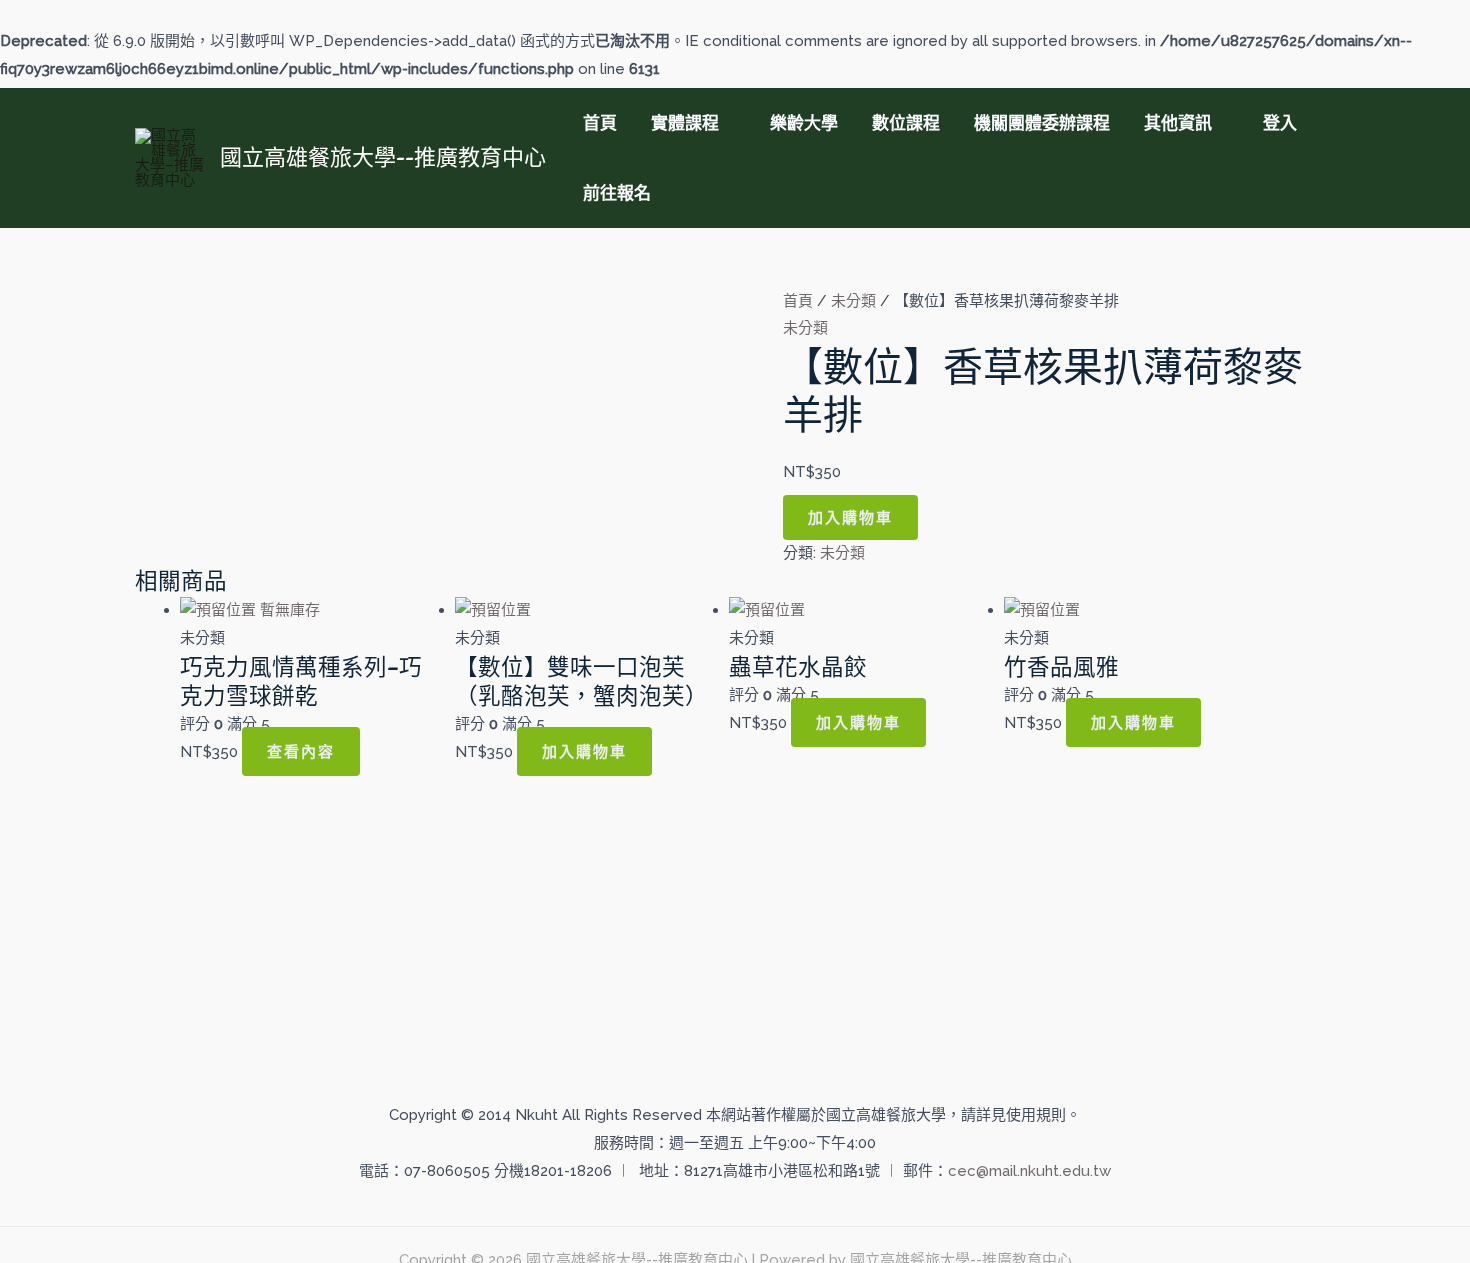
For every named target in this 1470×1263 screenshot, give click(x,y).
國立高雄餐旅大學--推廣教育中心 (383, 157)
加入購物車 (850, 517)
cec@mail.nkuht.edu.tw (1029, 1171)
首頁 (600, 123)
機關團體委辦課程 (1042, 123)
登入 (1280, 123)
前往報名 (617, 193)
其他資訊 (1178, 123)
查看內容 (301, 751)
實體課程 (685, 123)
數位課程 (906, 123)
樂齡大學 (804, 123)
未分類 (853, 301)
